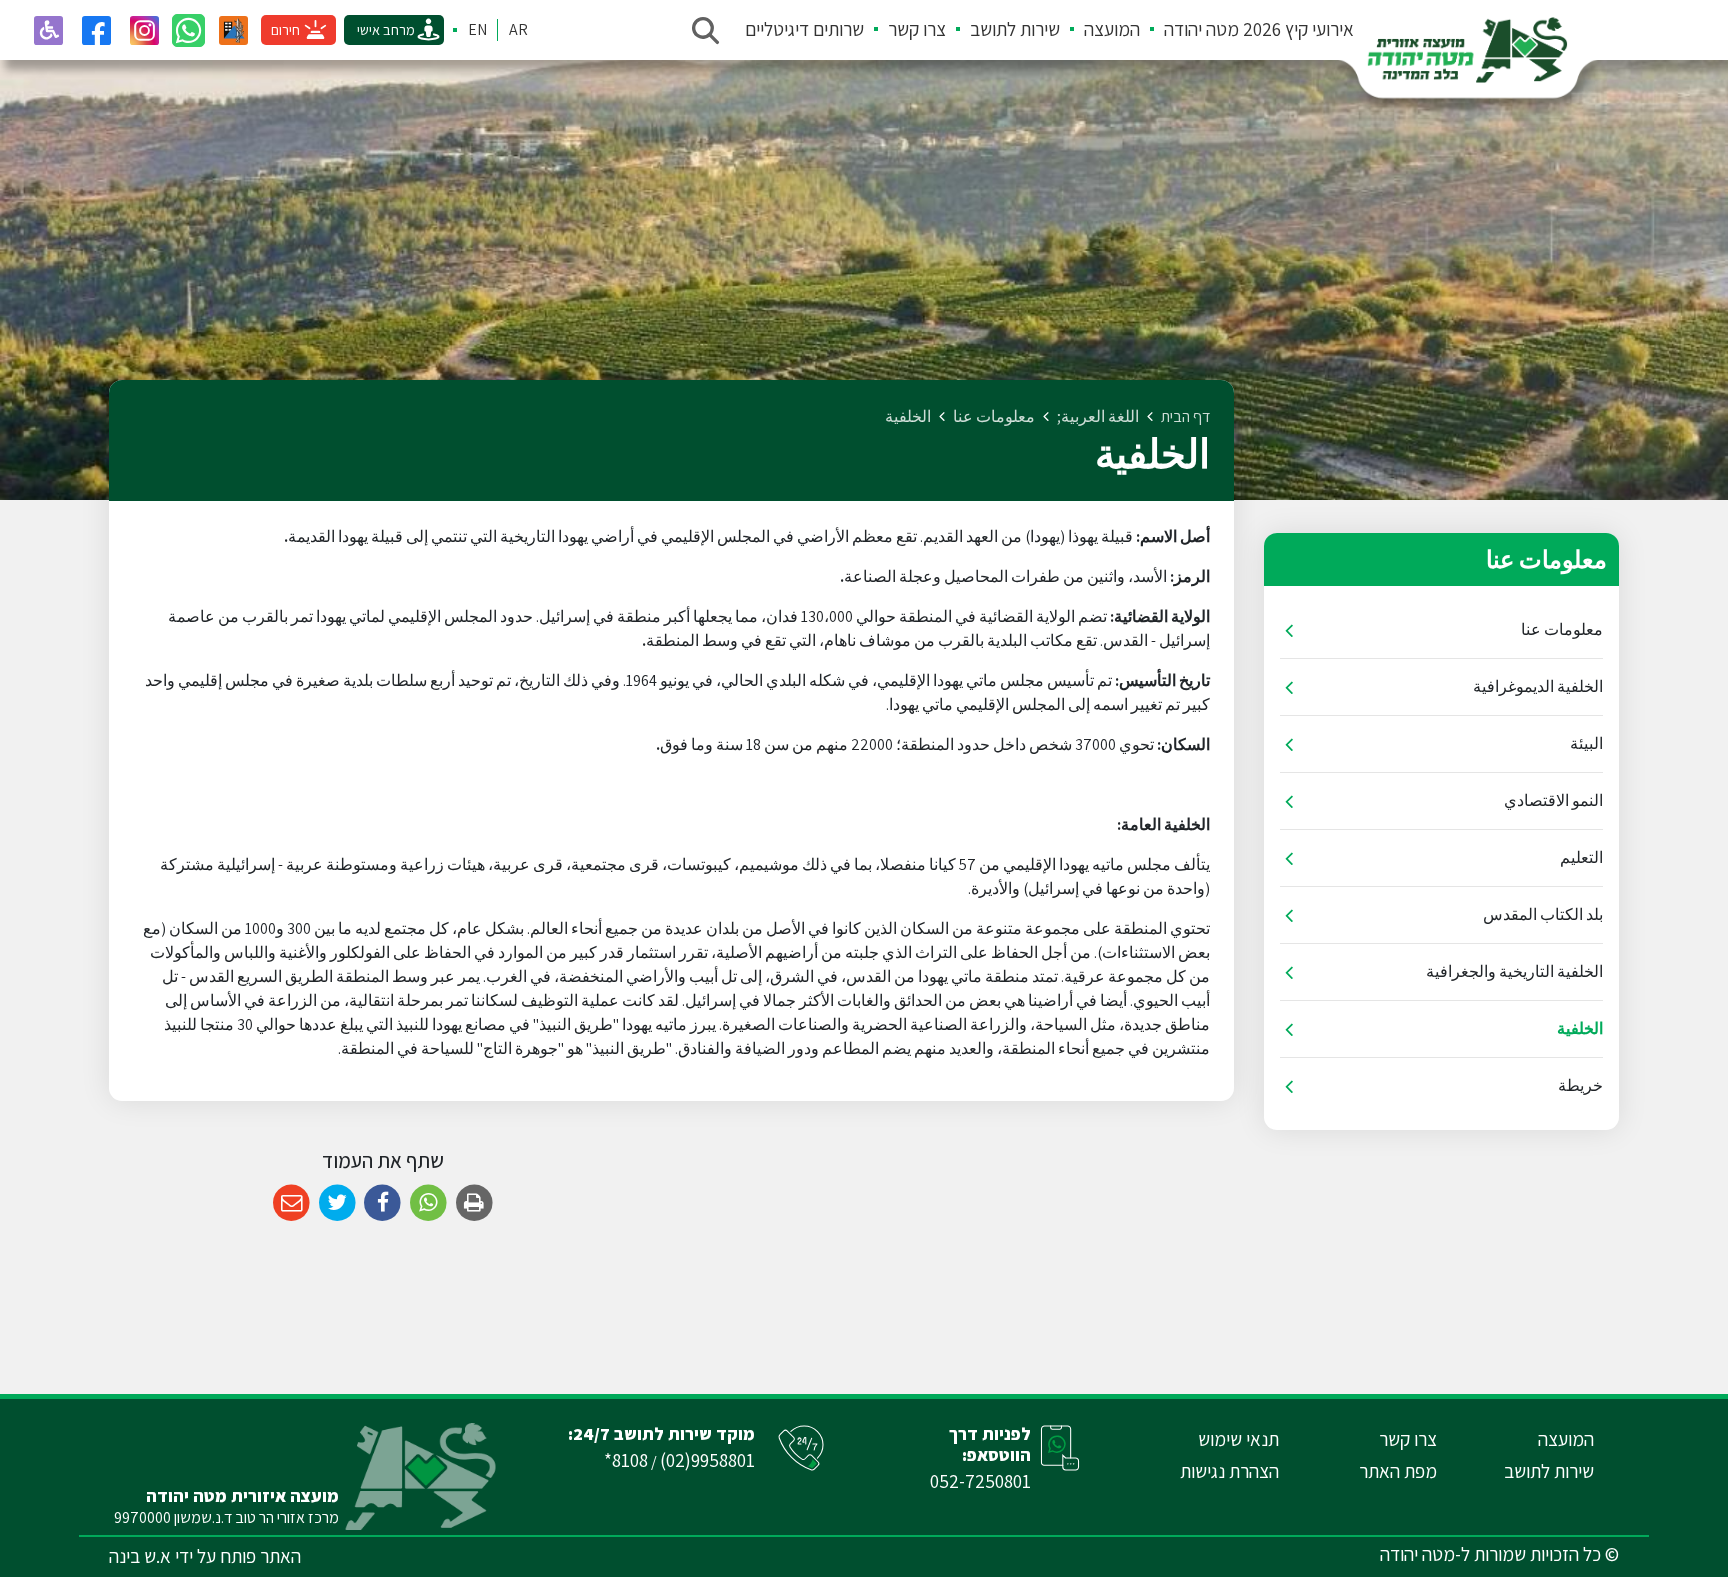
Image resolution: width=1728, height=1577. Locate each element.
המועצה (1112, 29)
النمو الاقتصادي (1553, 800)
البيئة (1586, 743)
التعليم (1581, 857)
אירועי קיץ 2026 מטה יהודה (1259, 29)
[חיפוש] (705, 30)
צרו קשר (917, 29)
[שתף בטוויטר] (337, 1203)
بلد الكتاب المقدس (1543, 914)
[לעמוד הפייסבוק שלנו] (96, 30)
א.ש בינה (140, 1556)
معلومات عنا (1562, 629)
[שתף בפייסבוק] (382, 1203)
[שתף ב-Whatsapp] (428, 1203)
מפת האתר (1398, 1471)
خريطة (1580, 1085)
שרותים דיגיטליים (804, 29)
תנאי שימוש (1238, 1439)
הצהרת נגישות (1229, 1471)
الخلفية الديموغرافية (1538, 686)
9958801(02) (707, 1460)
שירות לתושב (1015, 29)
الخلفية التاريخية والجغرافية (1514, 971)
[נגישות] (48, 30)
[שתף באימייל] (291, 1203)
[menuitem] (1247, 30)
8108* (626, 1460)
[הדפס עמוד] (474, 1203)
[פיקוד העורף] (233, 30)
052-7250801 (980, 1481)
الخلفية (1580, 1028)
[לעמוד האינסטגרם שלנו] (144, 30)
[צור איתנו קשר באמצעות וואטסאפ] (188, 30)
